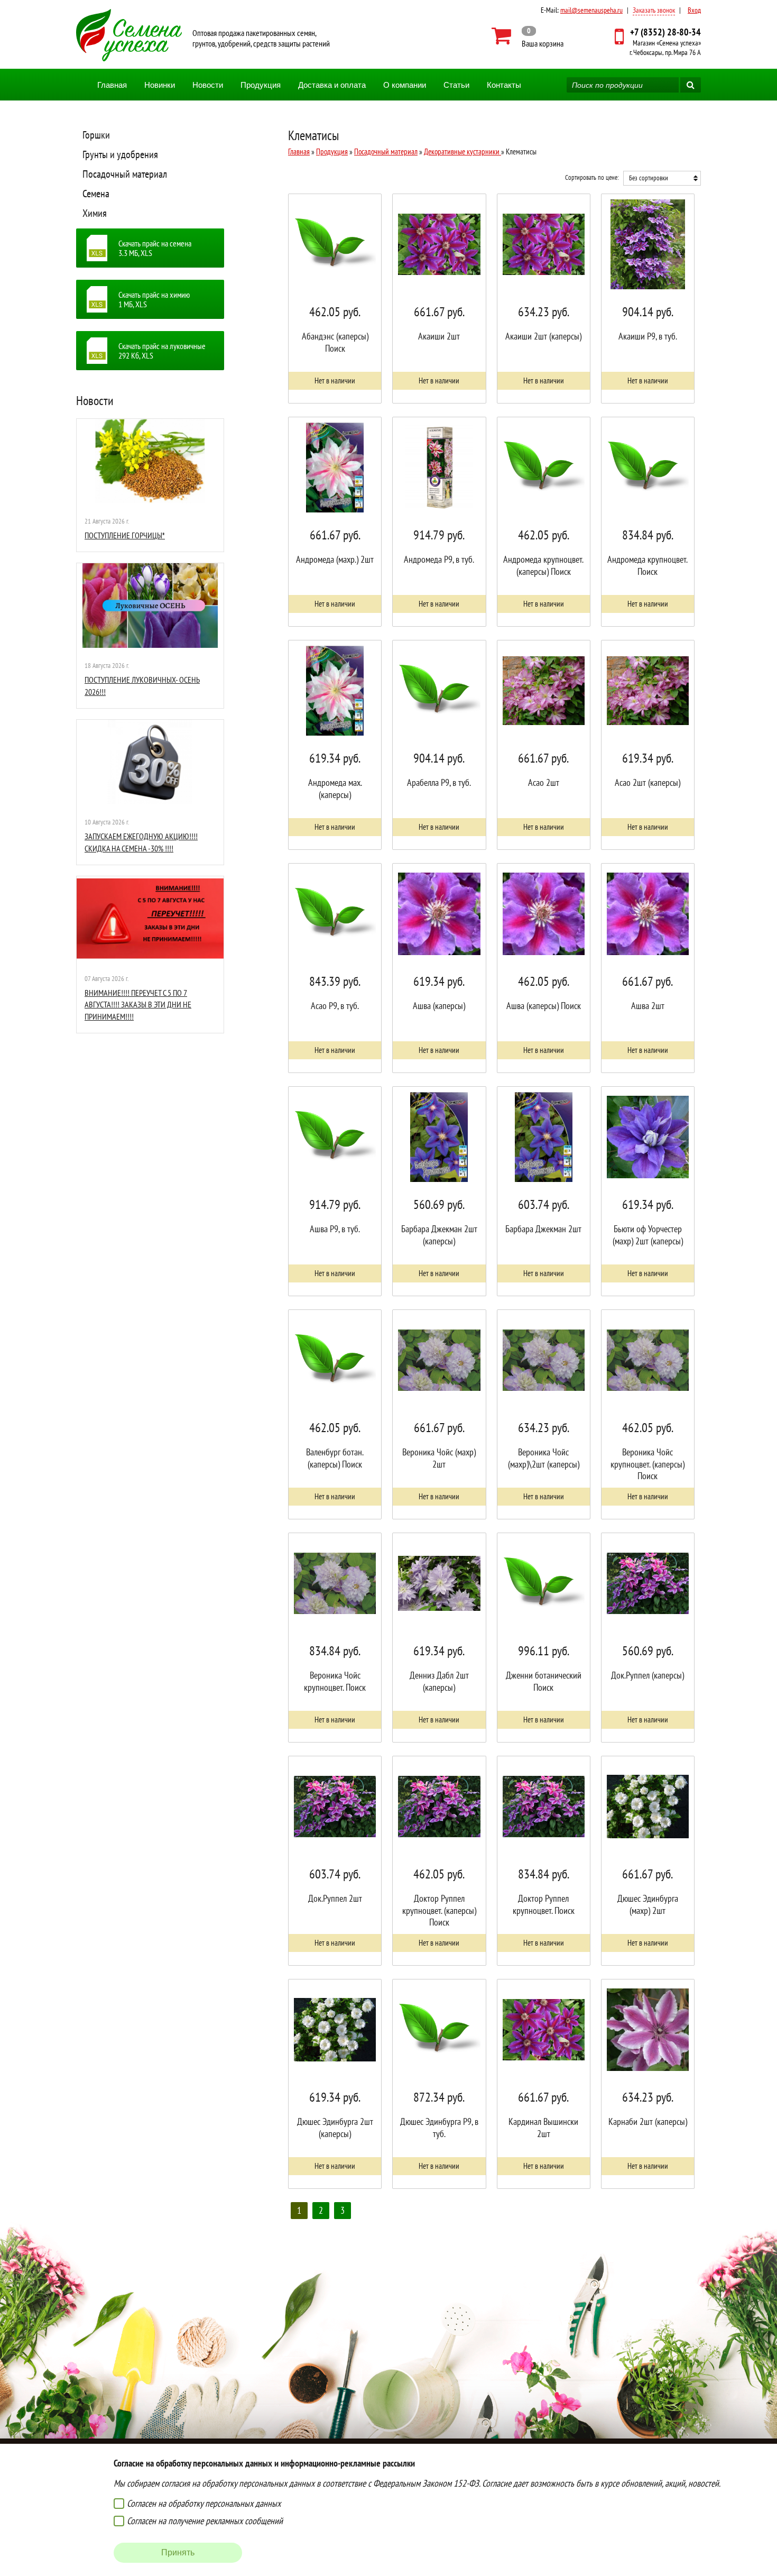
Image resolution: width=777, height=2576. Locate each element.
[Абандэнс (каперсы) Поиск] (335, 299)
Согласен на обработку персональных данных (204, 2503)
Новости (208, 85)
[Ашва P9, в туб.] (335, 1191)
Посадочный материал (125, 174)
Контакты (504, 85)
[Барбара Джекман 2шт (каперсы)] (439, 1191)
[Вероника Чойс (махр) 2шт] (439, 1414)
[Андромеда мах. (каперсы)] (335, 745)
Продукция (261, 85)
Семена (96, 194)
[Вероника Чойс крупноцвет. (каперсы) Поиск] (648, 1414)
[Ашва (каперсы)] (439, 968)
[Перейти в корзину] (528, 36)
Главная (112, 85)
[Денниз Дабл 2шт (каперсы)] (439, 1638)
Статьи (456, 85)
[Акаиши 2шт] (439, 299)
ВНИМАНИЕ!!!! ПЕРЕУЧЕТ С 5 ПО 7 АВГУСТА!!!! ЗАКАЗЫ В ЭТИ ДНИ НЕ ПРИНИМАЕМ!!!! (138, 1005)
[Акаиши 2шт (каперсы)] (544, 299)
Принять (178, 2552)
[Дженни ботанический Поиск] (544, 1638)
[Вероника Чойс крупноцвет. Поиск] (335, 1638)
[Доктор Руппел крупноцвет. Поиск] (544, 1861)
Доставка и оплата (332, 85)
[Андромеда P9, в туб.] (439, 522)
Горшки (96, 135)
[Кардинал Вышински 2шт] (544, 2084)
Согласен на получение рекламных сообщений (205, 2521)
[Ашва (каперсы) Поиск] (544, 968)
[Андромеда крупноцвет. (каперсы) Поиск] (544, 522)
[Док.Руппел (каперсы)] (648, 1638)
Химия (95, 213)
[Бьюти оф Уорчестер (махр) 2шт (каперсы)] (648, 1191)
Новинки (160, 85)
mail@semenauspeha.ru (591, 10)
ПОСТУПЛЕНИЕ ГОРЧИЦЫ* (125, 535)
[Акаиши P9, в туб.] (648, 299)
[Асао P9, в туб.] (335, 968)
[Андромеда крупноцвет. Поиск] (648, 522)
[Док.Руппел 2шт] (335, 1861)
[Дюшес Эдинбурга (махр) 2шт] (648, 1861)
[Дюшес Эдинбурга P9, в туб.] (439, 2084)
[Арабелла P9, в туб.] (439, 745)
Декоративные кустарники (462, 152)
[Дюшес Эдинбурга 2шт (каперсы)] (335, 2084)
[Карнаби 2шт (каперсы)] (648, 2084)
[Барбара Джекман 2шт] (544, 1191)
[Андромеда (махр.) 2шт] (335, 522)
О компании (405, 85)
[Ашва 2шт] (648, 968)
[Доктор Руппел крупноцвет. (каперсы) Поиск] (439, 1861)
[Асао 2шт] (544, 745)
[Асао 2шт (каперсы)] (648, 745)
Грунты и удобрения (120, 154)
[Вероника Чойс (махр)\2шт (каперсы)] (544, 1414)
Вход (694, 10)
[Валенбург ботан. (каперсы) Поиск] (335, 1414)
